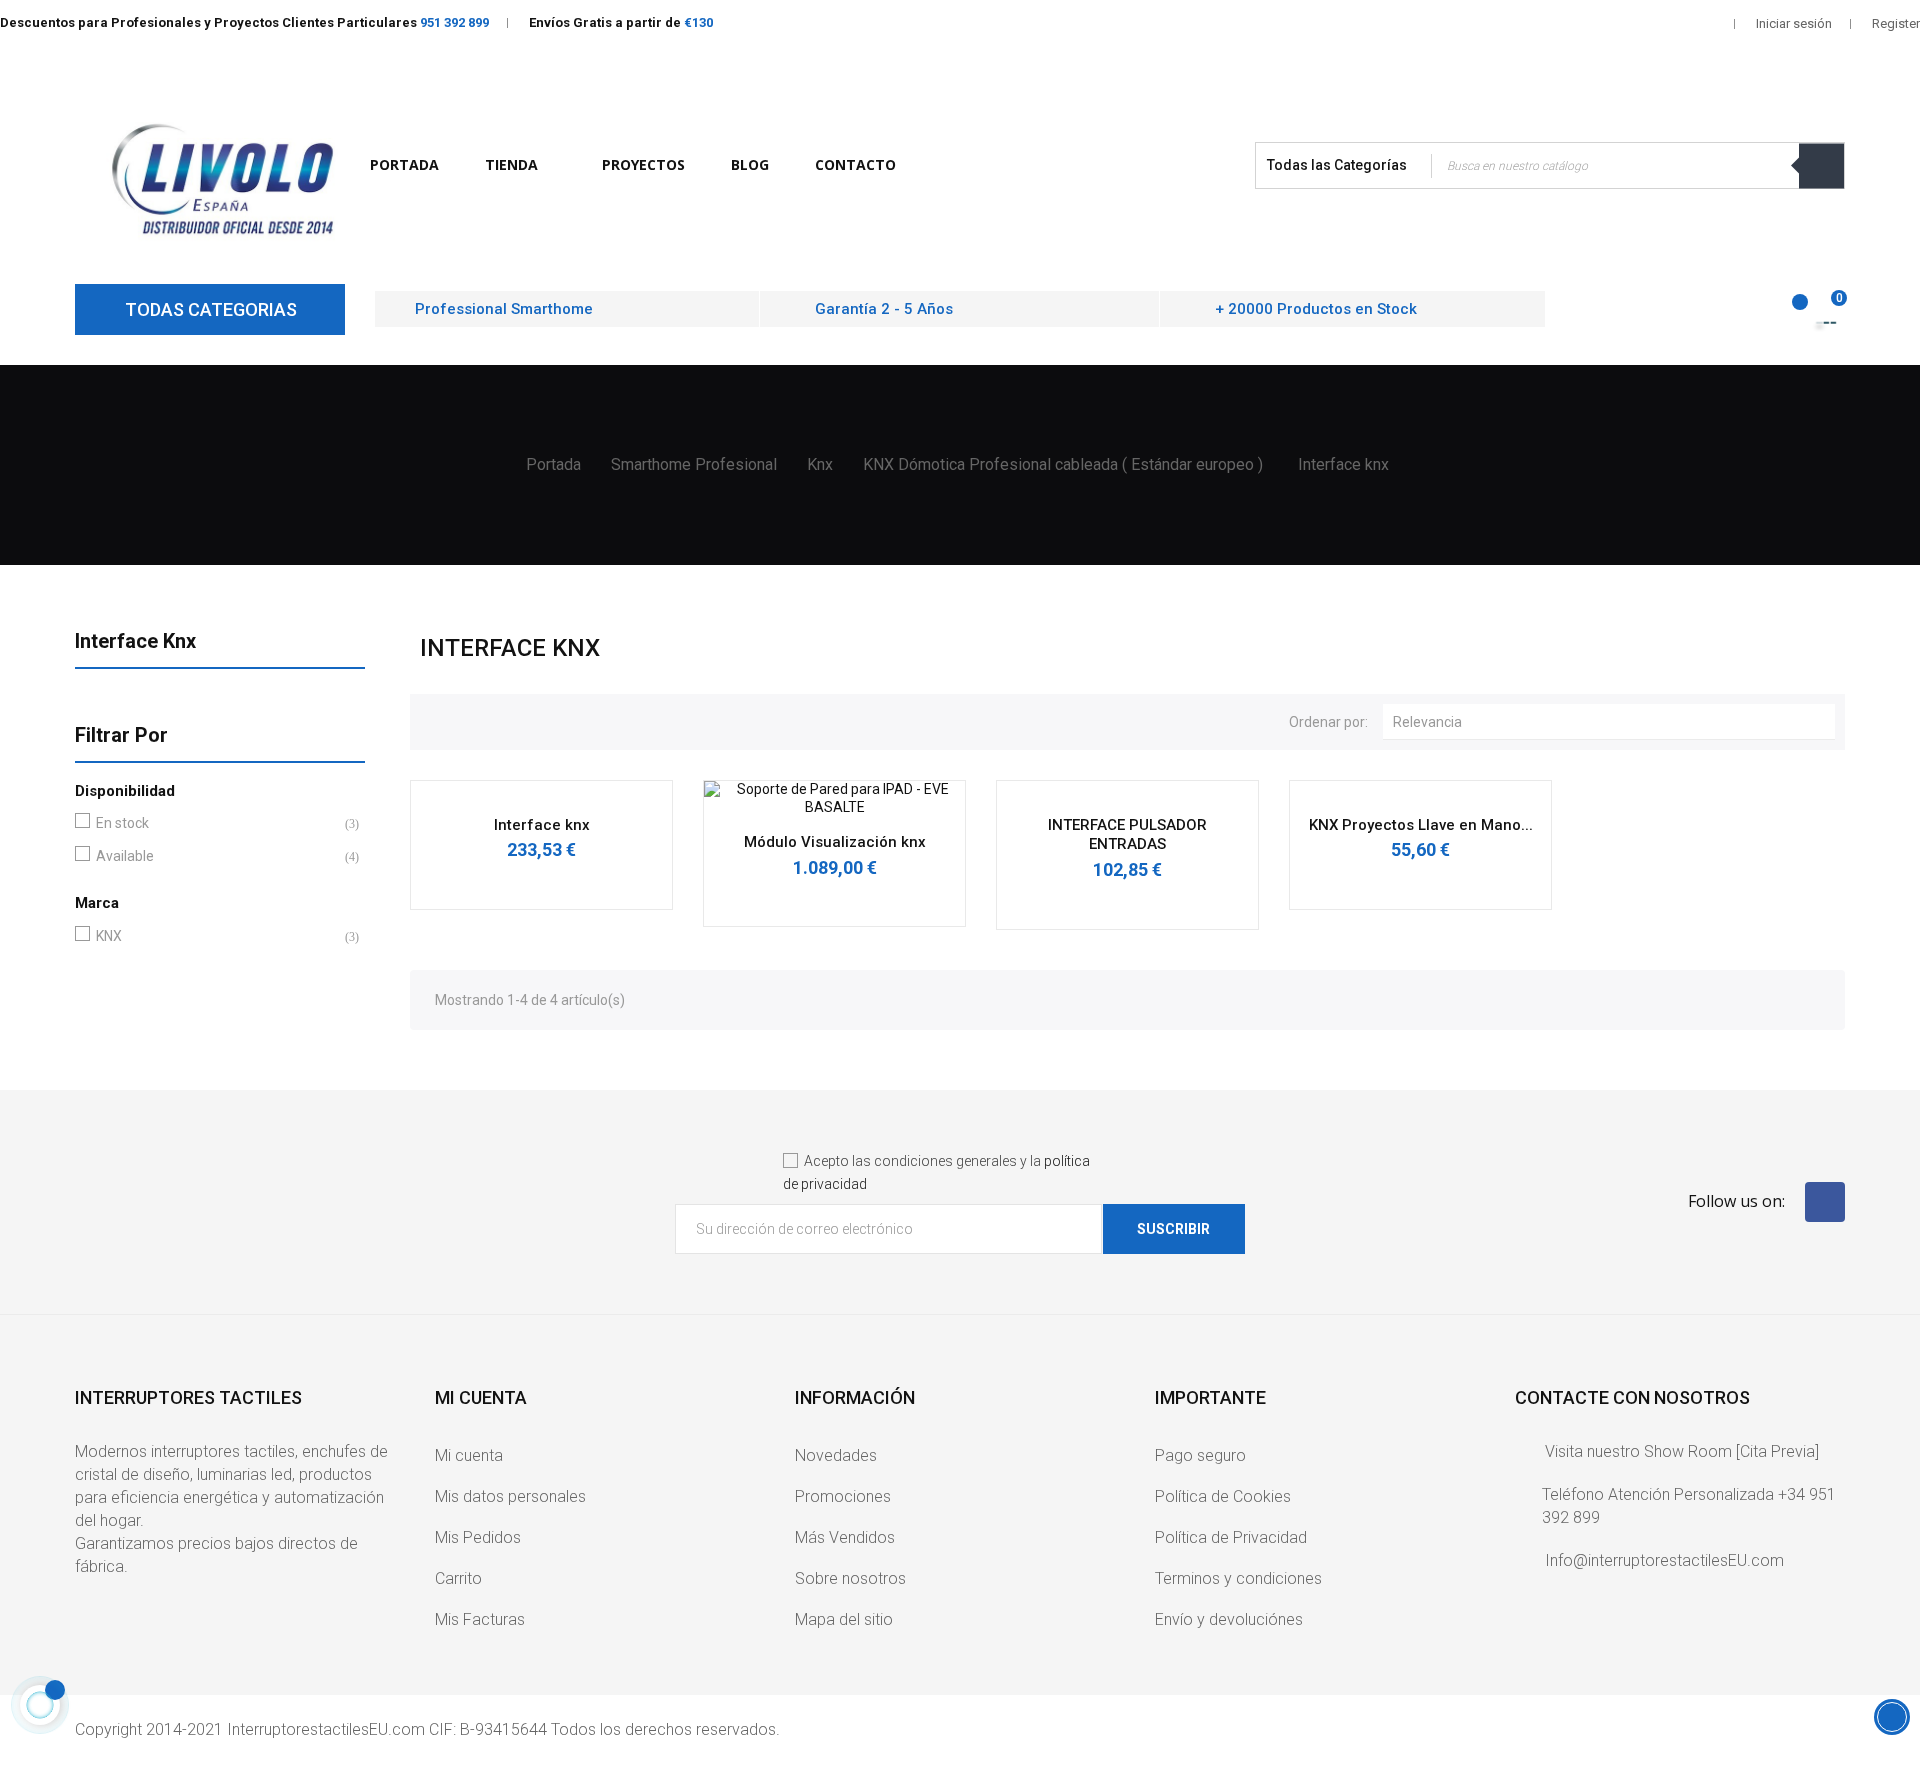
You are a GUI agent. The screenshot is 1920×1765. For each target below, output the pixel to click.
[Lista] (468, 719)
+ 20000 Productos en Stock (1316, 309)
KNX (216, 936)
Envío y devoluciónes (1229, 1619)
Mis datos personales (510, 1496)
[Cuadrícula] (435, 719)
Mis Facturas (480, 1619)
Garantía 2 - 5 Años (884, 309)
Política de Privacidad (1231, 1537)
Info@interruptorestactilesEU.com (1664, 1560)
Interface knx (135, 641)
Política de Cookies (1223, 1496)
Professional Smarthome (504, 309)
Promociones (843, 1496)
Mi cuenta (469, 1455)
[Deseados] (1788, 312)
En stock (216, 823)
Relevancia (1614, 722)
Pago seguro (1200, 1455)
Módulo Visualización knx (835, 842)
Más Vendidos (845, 1537)
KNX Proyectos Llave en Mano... (1421, 825)
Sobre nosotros (850, 1578)
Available (216, 856)
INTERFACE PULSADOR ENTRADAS (1127, 835)
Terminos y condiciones (1238, 1578)
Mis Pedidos (478, 1537)
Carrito (458, 1578)
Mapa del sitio (844, 1619)
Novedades (836, 1455)
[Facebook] (1825, 1202)
